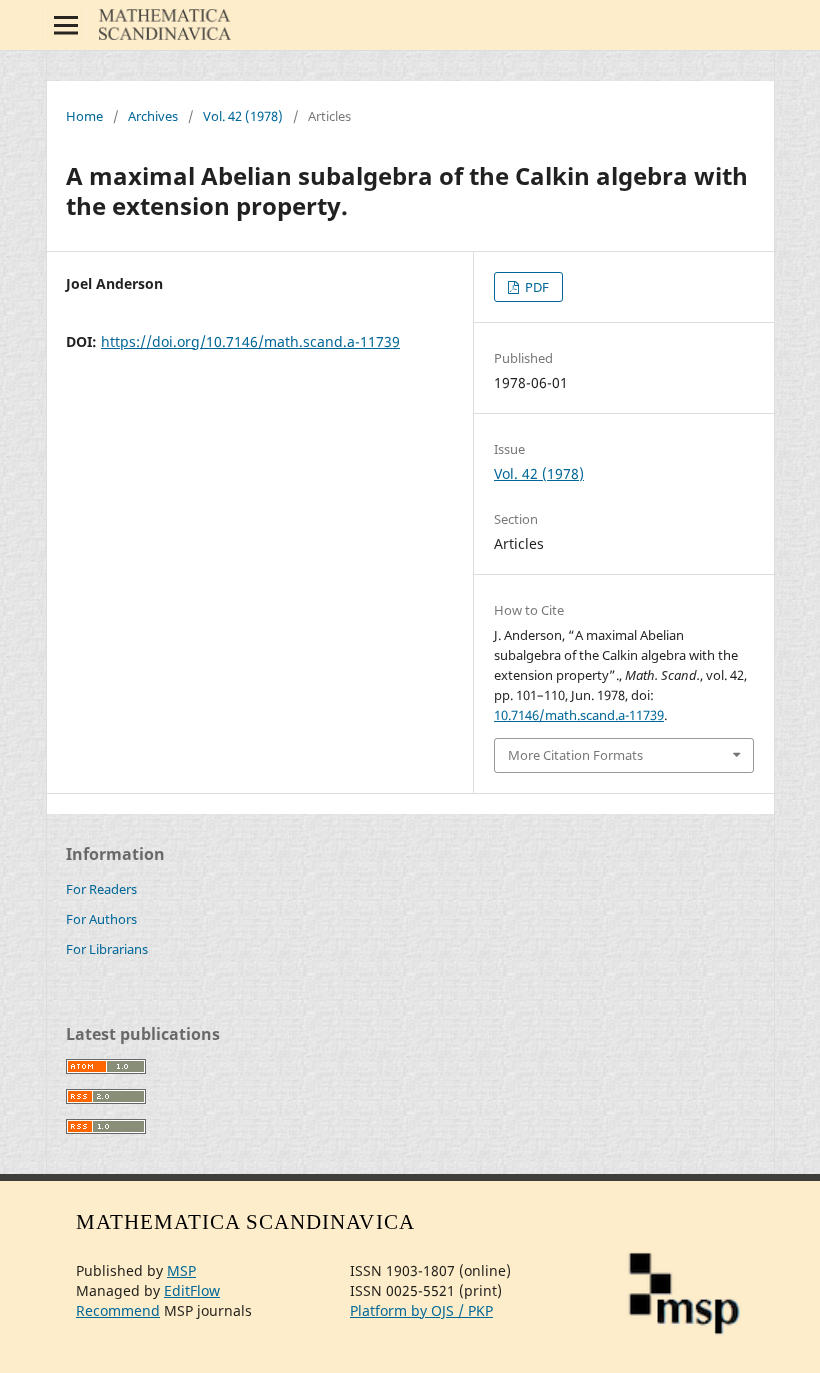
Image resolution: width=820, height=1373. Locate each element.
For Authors (101, 919)
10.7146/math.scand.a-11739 (579, 715)
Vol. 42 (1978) (243, 116)
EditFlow (192, 1290)
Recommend (118, 1310)
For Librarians (107, 949)
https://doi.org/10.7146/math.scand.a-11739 (250, 341)
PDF (535, 287)
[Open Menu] (66, 25)
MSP (181, 1270)
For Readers (101, 889)
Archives (153, 116)
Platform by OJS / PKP (421, 1310)
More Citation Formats (575, 755)
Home (84, 116)
